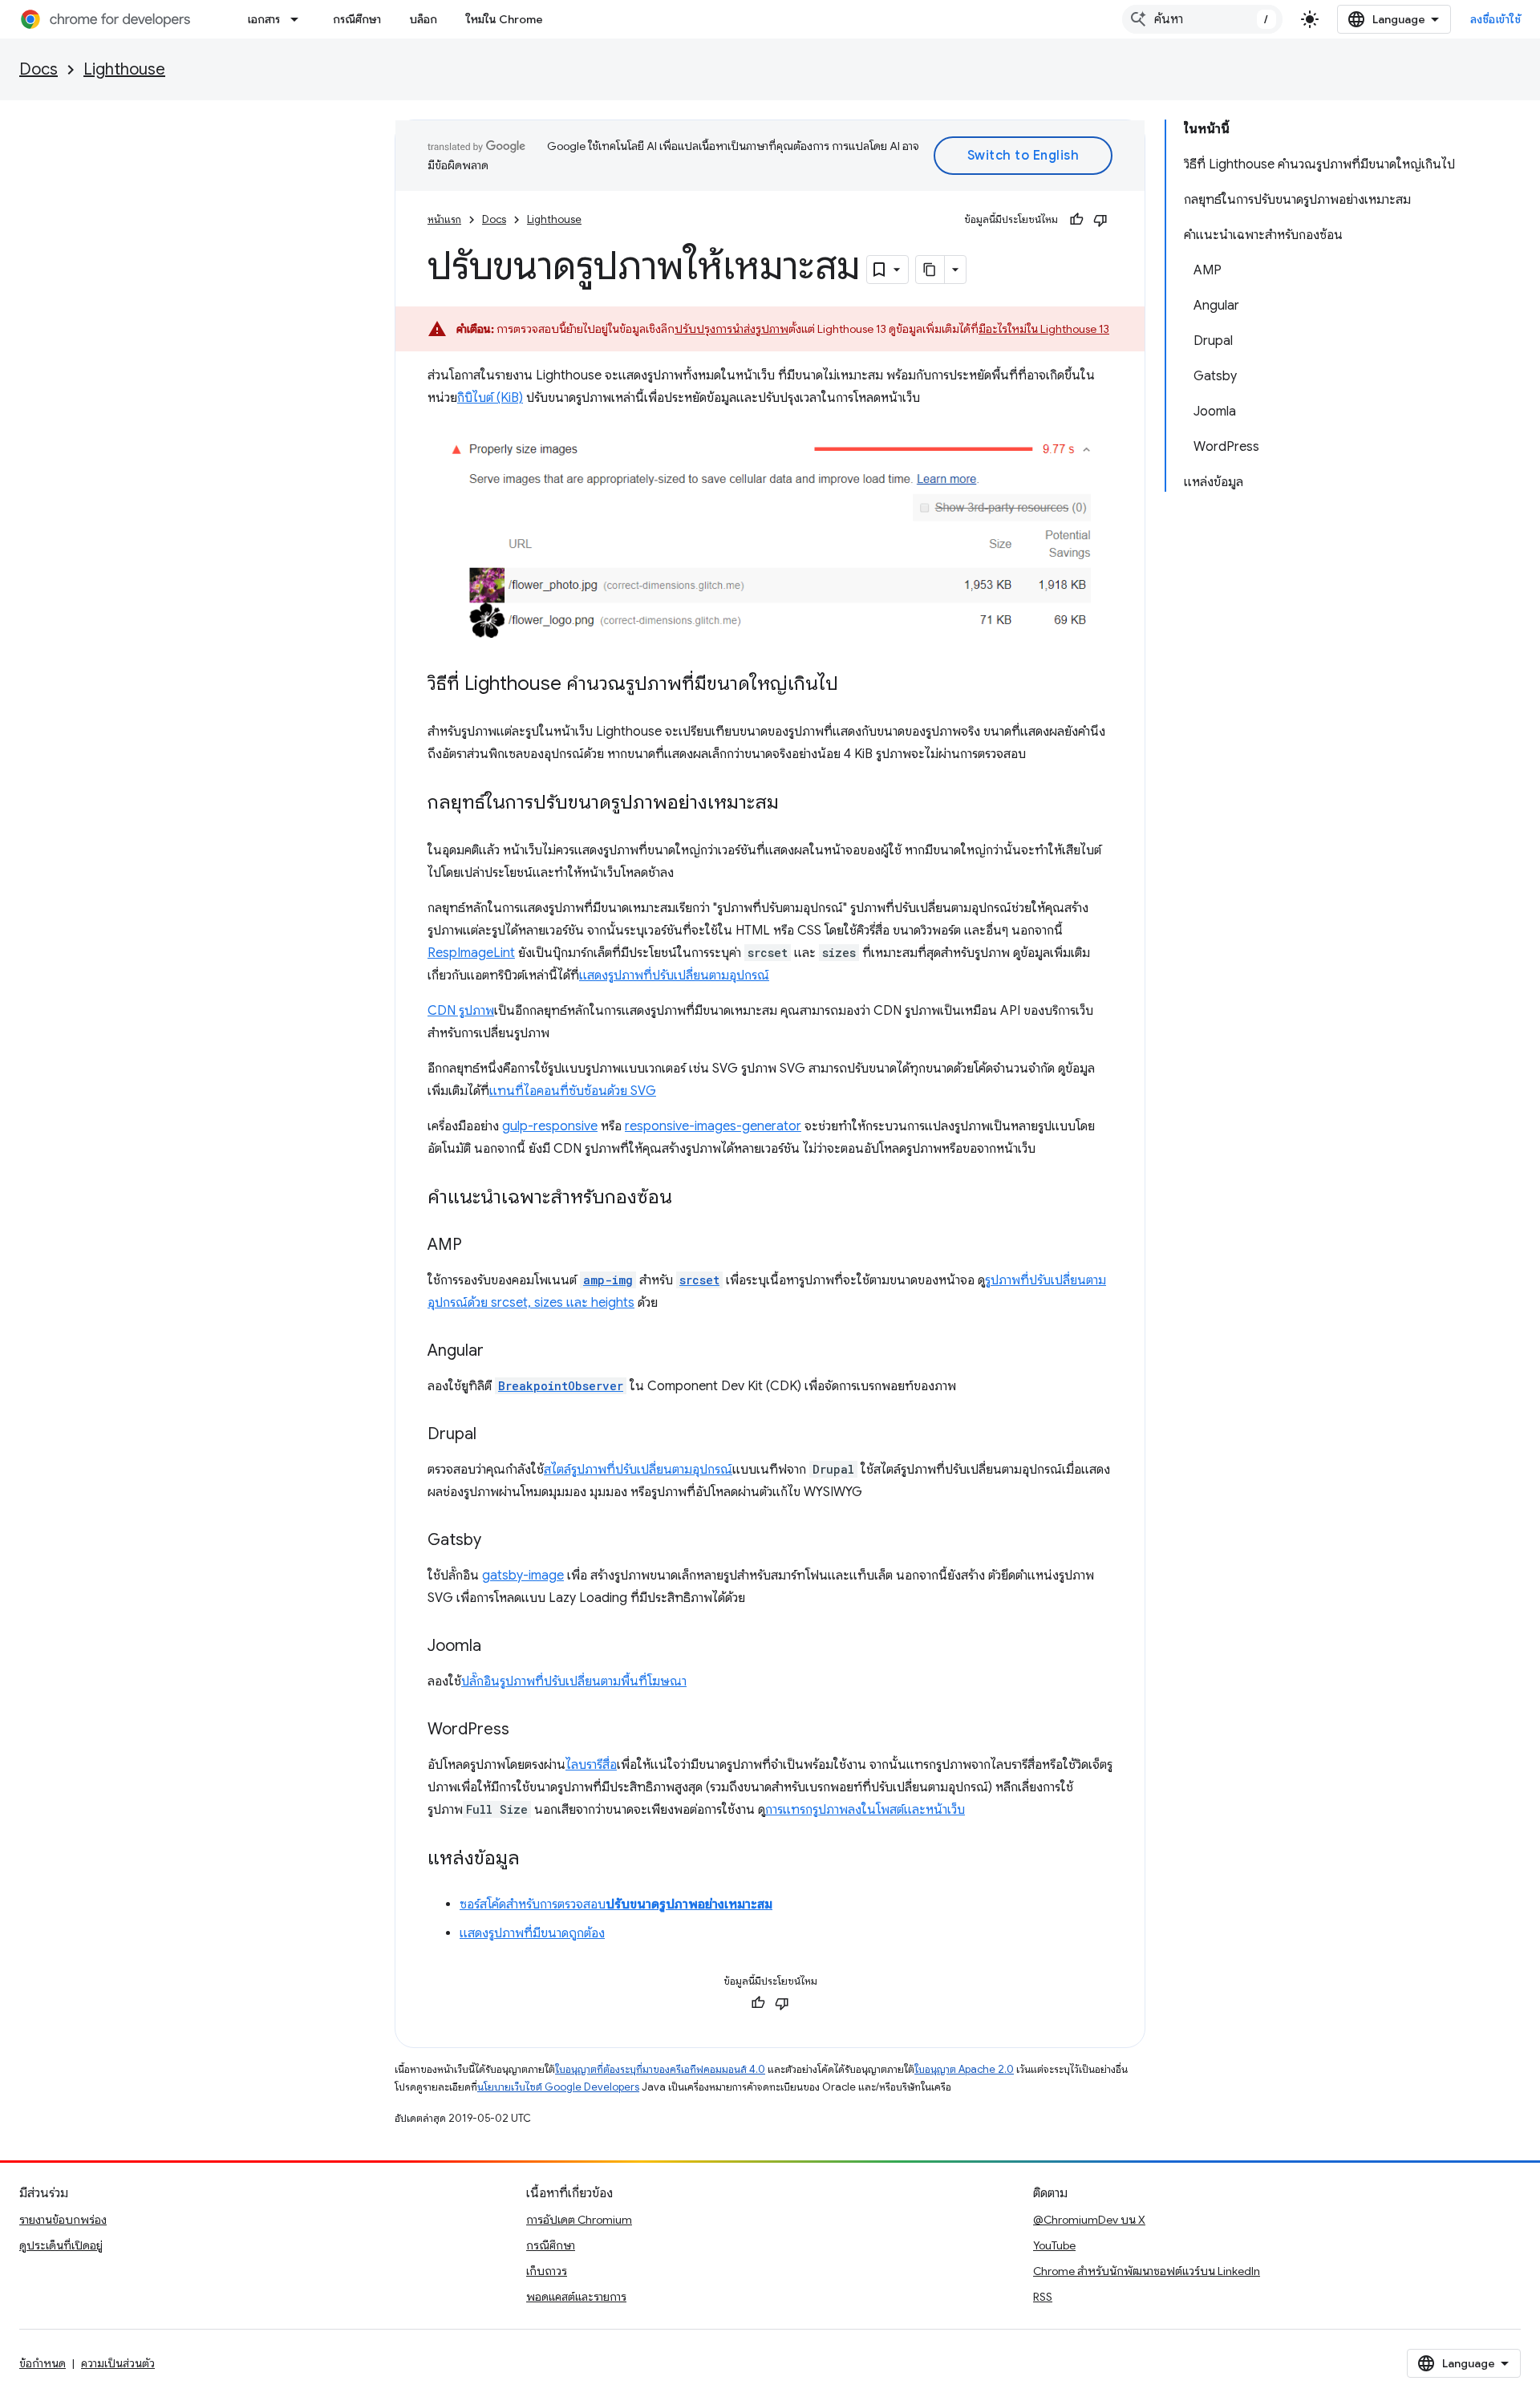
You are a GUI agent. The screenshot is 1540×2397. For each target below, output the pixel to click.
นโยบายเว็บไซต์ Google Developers (558, 2087)
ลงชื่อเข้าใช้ (1496, 19)
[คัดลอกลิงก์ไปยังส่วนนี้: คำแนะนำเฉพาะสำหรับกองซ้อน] (688, 1198)
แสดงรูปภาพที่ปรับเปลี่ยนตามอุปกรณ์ (674, 975)
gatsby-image (523, 1576)
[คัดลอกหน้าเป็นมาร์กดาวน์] (930, 270)
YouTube (1054, 2245)
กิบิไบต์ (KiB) (490, 398)
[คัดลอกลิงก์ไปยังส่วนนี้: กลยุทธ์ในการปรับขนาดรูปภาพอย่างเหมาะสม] (795, 804)
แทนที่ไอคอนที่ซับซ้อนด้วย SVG (573, 1091)
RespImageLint (471, 953)
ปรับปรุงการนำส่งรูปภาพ (731, 329)
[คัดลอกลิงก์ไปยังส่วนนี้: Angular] (500, 1352)
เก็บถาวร (547, 2271)
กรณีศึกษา (357, 19)
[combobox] (1202, 19)
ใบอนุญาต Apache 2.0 (964, 2069)
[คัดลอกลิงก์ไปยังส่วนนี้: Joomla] (497, 1647)
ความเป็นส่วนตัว (118, 2363)
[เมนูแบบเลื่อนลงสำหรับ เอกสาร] (299, 19)
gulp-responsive (550, 1126)
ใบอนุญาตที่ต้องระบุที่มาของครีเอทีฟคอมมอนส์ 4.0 (660, 2069)
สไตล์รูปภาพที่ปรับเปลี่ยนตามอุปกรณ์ (638, 1470)
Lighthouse (124, 69)
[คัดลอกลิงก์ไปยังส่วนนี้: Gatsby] (497, 1541)
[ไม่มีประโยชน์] (1100, 220)
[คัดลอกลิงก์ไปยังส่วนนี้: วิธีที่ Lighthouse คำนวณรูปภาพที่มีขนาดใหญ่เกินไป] (854, 685)
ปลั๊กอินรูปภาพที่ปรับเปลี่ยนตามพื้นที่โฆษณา (574, 1681)
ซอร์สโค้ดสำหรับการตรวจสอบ (616, 1904)
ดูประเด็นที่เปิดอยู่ (61, 2245)
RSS (1043, 2297)
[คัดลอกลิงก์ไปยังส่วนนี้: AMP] (478, 1246)
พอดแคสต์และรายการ (576, 2297)
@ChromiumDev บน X (1089, 2220)
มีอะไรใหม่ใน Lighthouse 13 (1044, 329)
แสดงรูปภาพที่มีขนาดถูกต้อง (532, 1933)
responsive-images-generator (713, 1126)
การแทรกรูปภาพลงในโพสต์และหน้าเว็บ (865, 1810)
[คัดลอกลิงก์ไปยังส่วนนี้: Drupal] (492, 1435)
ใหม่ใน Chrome (505, 19)
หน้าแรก (444, 219)
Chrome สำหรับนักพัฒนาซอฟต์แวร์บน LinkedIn (1147, 2271)
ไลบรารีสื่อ (591, 1765)
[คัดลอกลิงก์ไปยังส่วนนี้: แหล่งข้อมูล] (536, 1860)
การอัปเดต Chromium (579, 2220)
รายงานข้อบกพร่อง (63, 2220)
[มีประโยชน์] (1076, 220)
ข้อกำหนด (43, 2363)
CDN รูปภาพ (461, 1011)
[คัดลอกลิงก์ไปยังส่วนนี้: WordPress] (525, 1730)
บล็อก (423, 19)
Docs (38, 69)
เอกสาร (264, 19)
